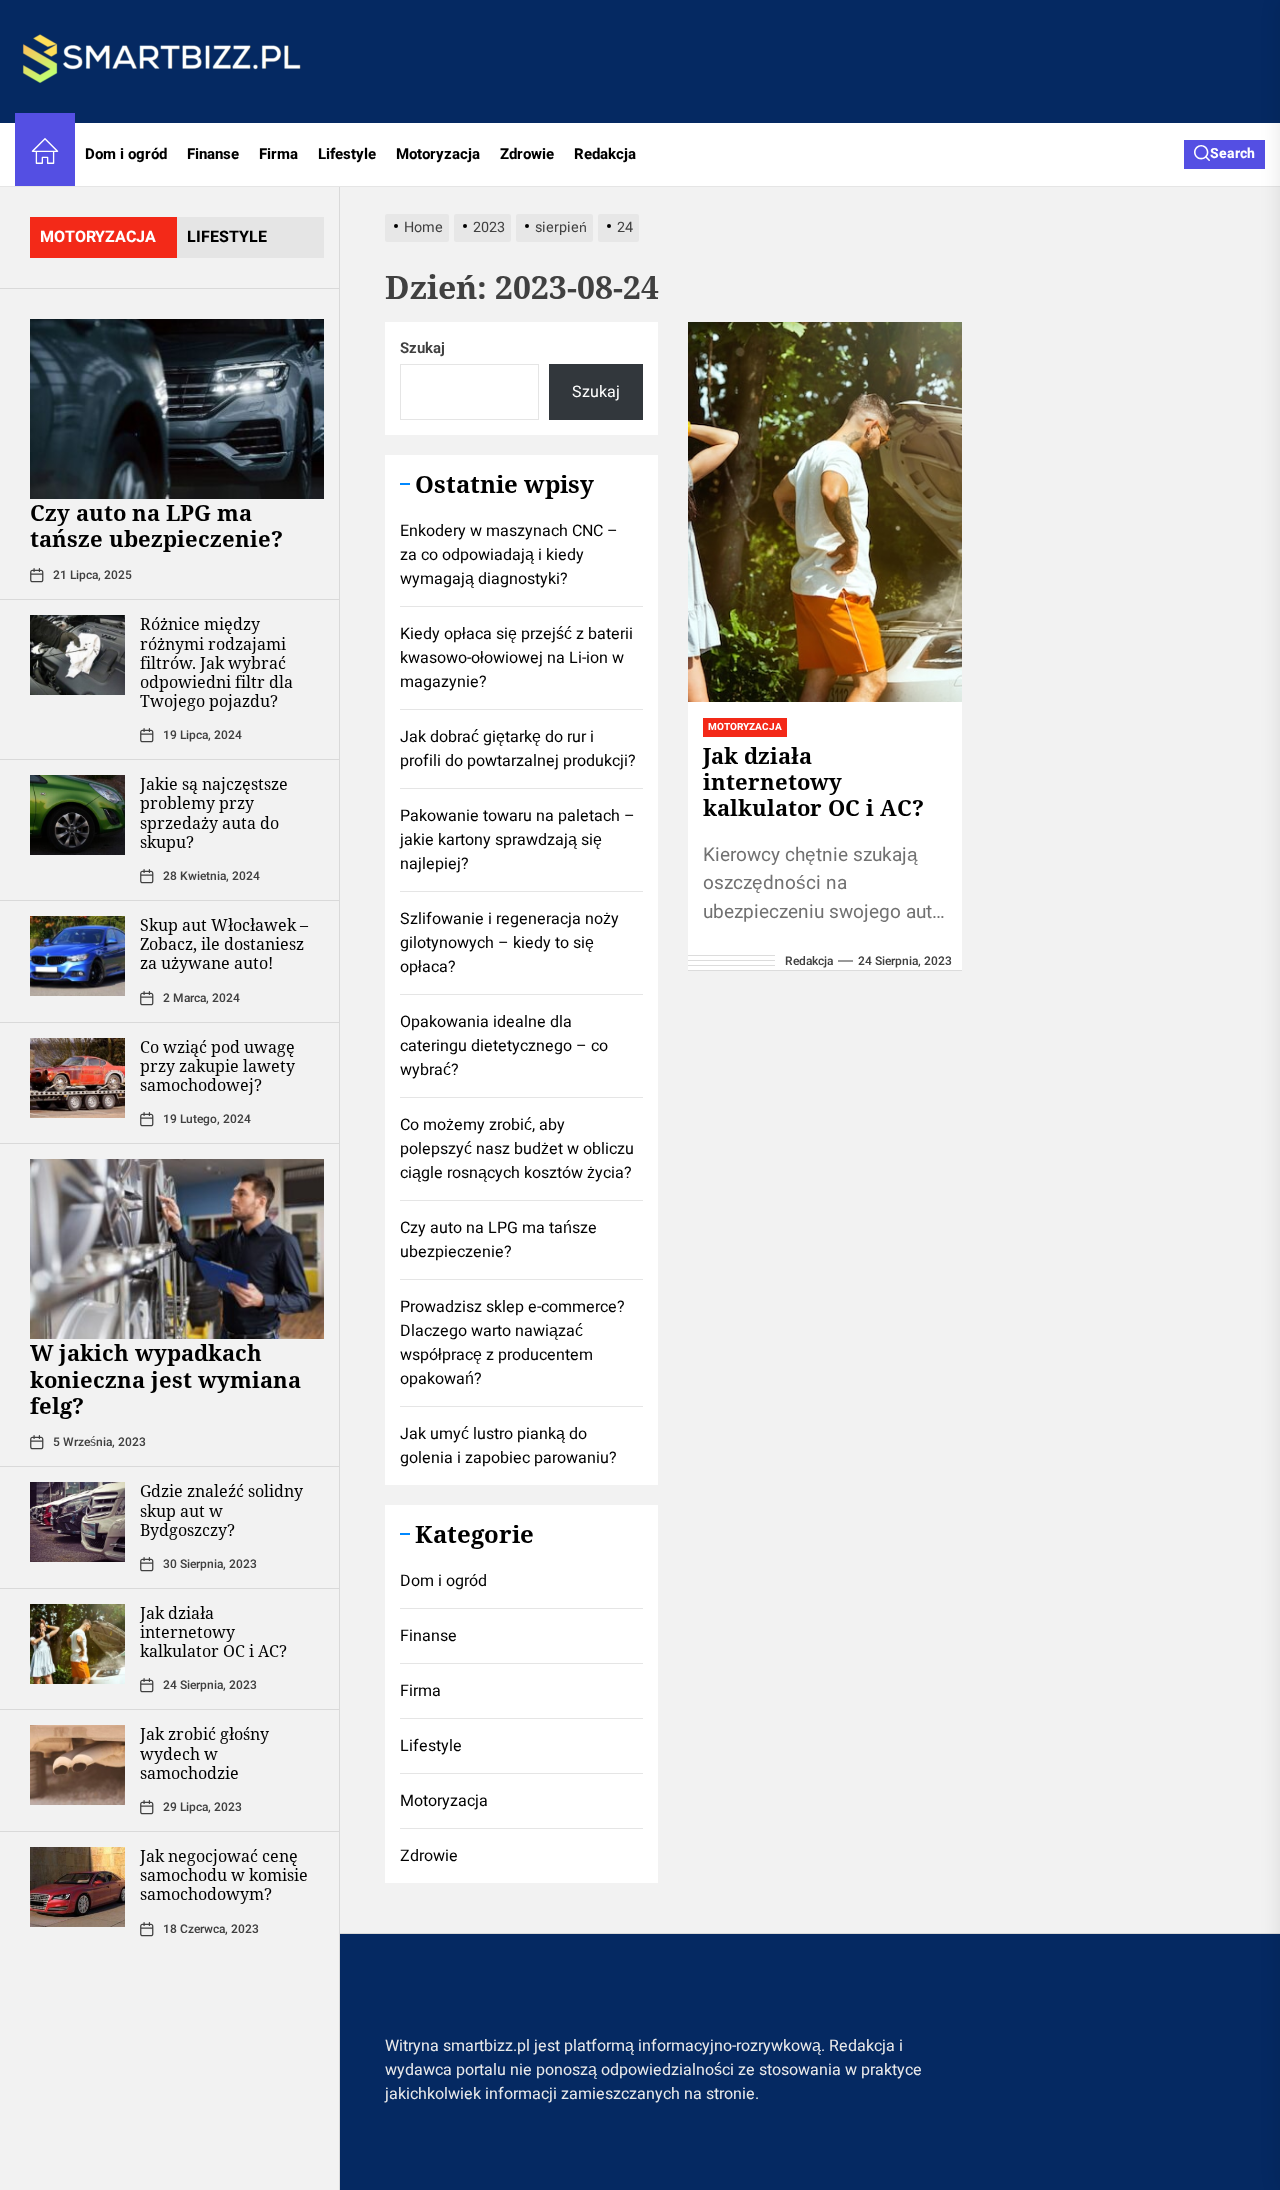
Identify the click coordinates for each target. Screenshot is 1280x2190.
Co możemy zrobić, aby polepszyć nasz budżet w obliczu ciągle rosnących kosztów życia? (517, 1149)
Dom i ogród (126, 154)
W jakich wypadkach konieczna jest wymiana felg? (165, 1378)
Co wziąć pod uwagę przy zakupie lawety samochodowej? (217, 1066)
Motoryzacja (438, 154)
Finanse (213, 154)
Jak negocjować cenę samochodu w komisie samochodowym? (224, 1875)
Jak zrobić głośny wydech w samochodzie (204, 1753)
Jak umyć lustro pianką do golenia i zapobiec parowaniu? (508, 1446)
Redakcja (605, 154)
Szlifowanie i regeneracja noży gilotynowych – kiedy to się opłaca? (509, 943)
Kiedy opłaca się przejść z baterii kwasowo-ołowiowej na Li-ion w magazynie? (516, 658)
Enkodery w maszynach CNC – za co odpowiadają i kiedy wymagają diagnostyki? (509, 555)
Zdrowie (527, 154)
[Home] (45, 154)
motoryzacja (98, 237)
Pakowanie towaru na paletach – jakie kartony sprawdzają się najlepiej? (517, 840)
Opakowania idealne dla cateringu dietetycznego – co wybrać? (504, 1046)
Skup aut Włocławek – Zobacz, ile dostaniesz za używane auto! (224, 944)
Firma (278, 154)
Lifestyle (347, 154)
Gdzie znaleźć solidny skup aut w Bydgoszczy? (221, 1510)
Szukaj (422, 348)
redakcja (809, 961)
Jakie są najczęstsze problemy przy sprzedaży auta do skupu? (214, 813)
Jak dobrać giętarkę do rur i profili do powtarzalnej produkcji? (518, 749)
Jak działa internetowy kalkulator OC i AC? (213, 1632)
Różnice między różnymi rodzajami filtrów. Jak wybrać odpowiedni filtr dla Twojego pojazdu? (216, 662)
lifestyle (227, 237)
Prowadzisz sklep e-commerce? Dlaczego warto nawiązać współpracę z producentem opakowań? (512, 1343)
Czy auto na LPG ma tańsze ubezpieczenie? (156, 525)
